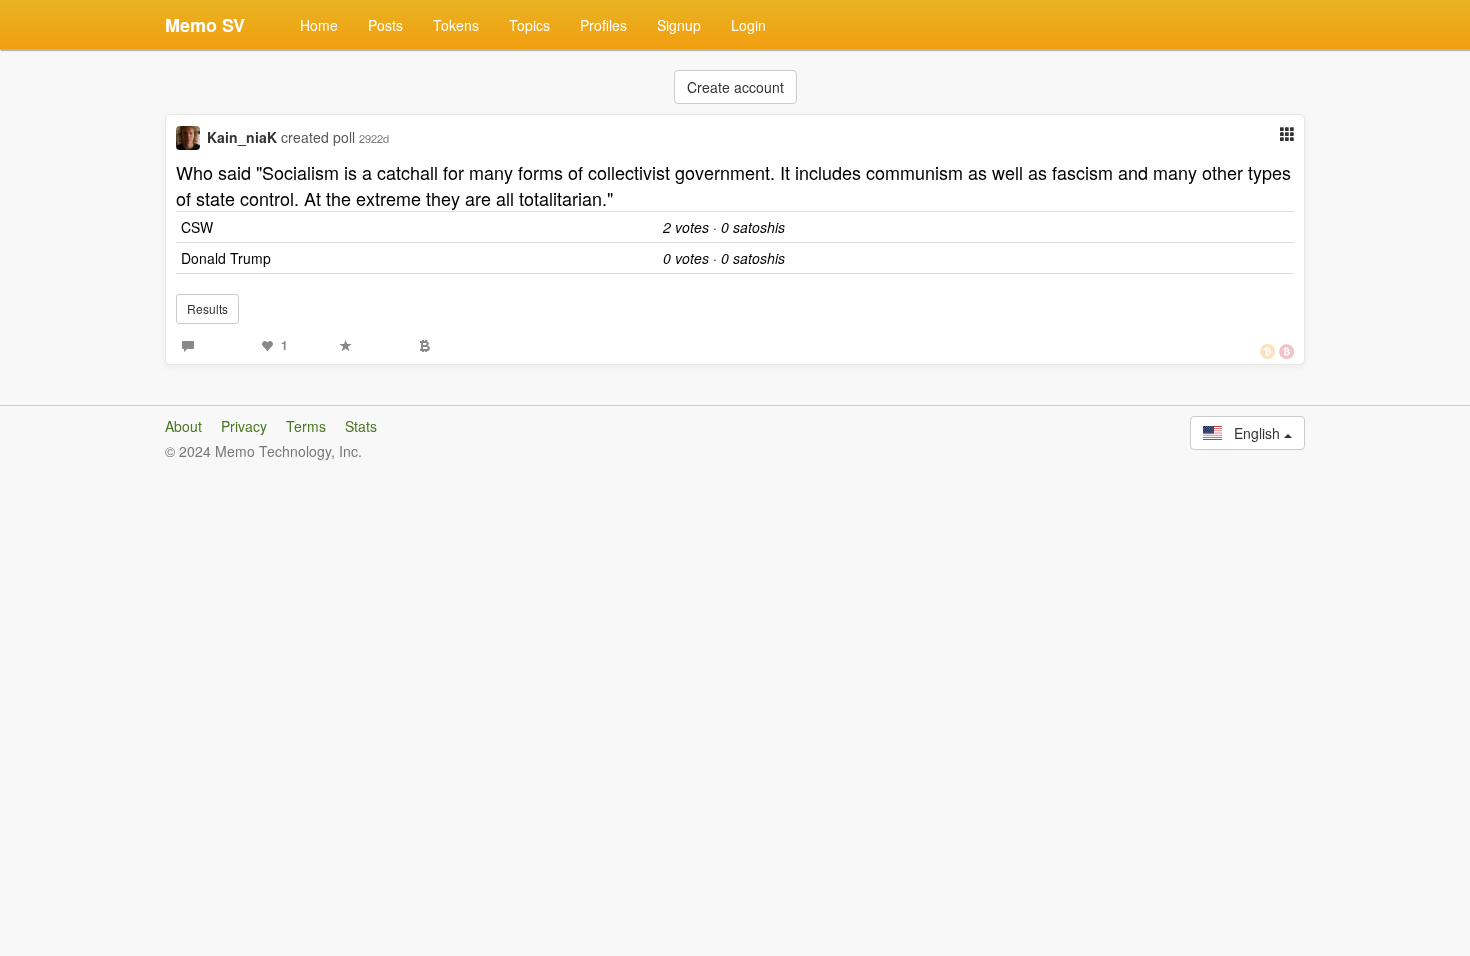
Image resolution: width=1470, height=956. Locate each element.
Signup (679, 25)
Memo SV (205, 25)
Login (748, 25)
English (1253, 433)
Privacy (244, 426)
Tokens (456, 25)
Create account (735, 87)
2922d (374, 138)
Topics (529, 25)
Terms (306, 426)
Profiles (603, 25)
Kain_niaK (242, 137)
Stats (361, 426)
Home (319, 25)
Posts (385, 25)
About (183, 426)
